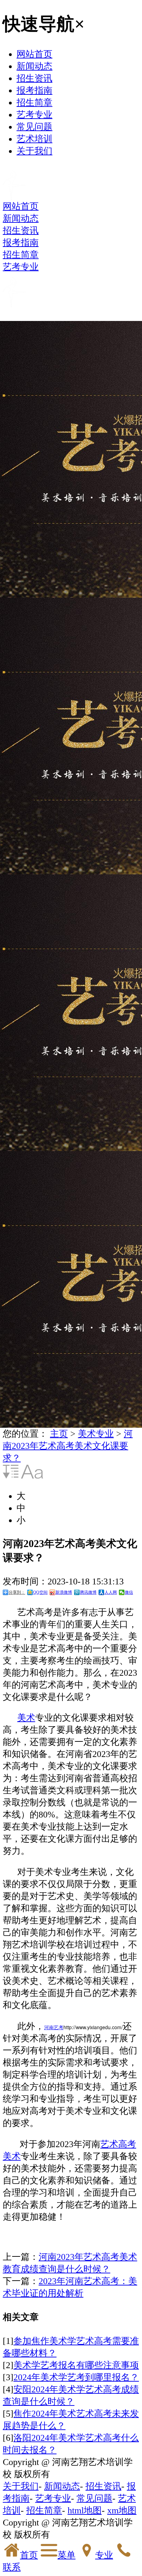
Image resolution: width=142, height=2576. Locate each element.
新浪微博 (64, 1592)
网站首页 (34, 54)
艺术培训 (34, 139)
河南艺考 (54, 2027)
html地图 (85, 2510)
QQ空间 (40, 1592)
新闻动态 (34, 66)
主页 (59, 1434)
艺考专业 (34, 115)
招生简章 (34, 103)
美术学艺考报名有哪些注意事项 (76, 2365)
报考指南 (34, 90)
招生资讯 (34, 78)
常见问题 (34, 127)
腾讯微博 (88, 1592)
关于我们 (34, 151)
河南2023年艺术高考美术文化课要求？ (68, 1446)
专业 (104, 2555)
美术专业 (96, 1434)
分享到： (17, 1592)
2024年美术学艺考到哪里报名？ (76, 2377)
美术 (26, 1718)
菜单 (67, 2555)
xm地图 (122, 2510)
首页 (29, 2555)
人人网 (111, 1592)
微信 (129, 1592)
